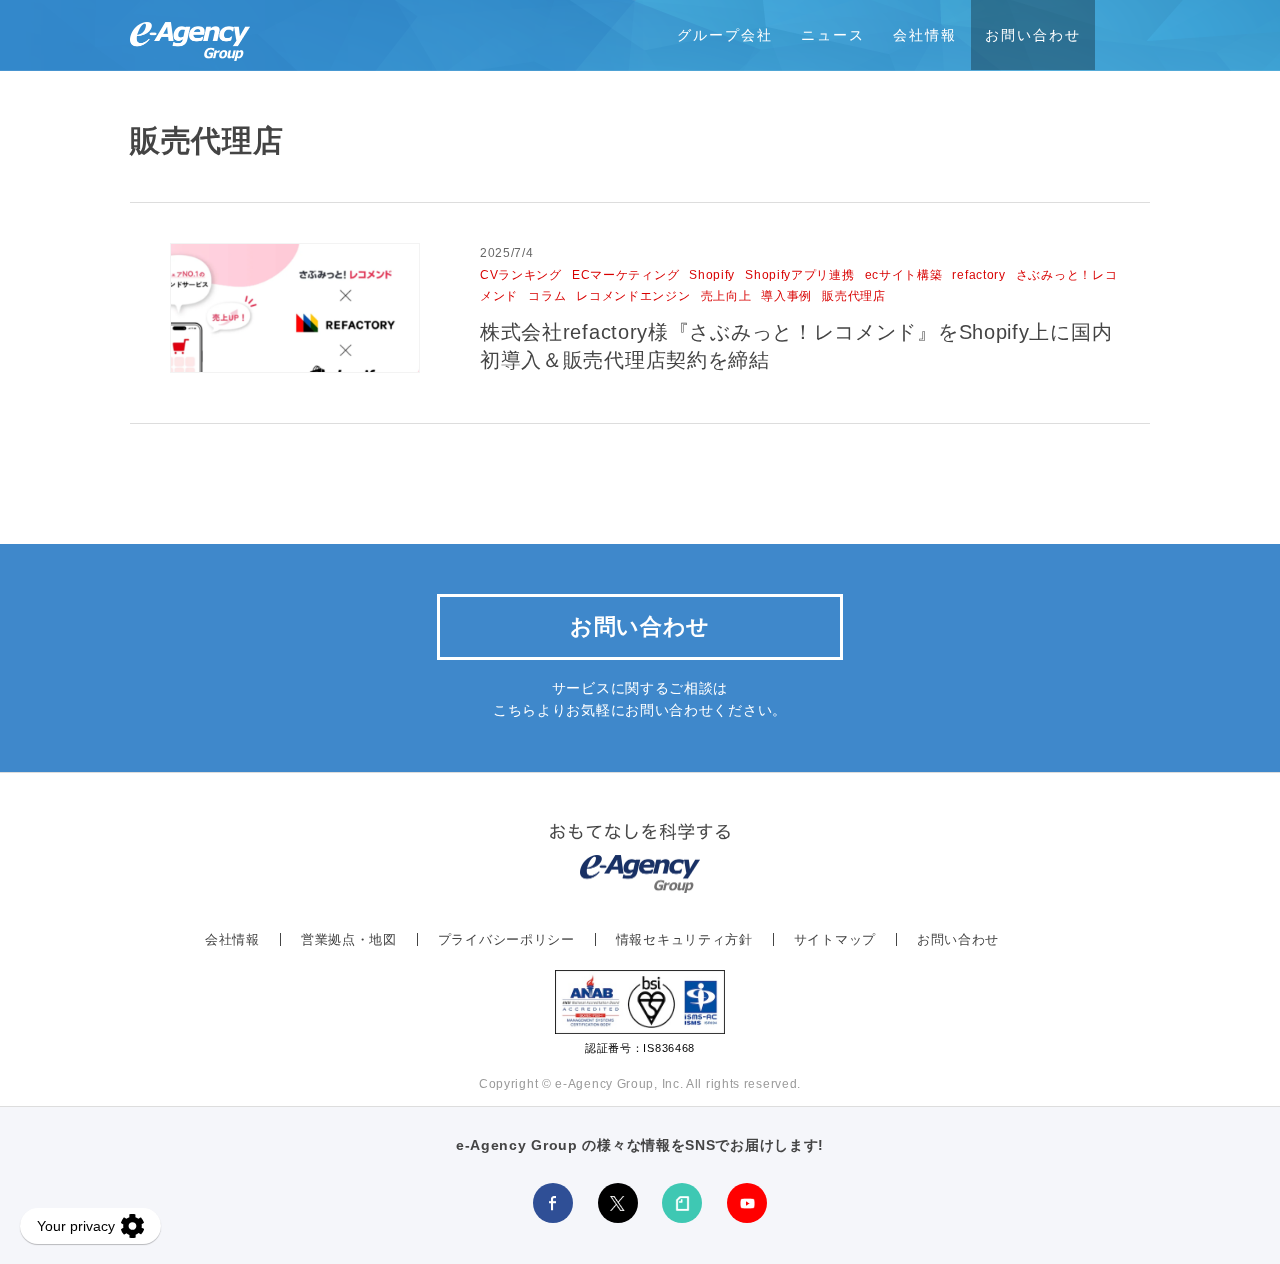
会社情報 (925, 35)
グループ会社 (725, 35)
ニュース (833, 35)
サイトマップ (835, 939)
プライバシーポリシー (506, 939)
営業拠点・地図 (349, 939)
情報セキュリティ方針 (684, 939)
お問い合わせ (1033, 35)
